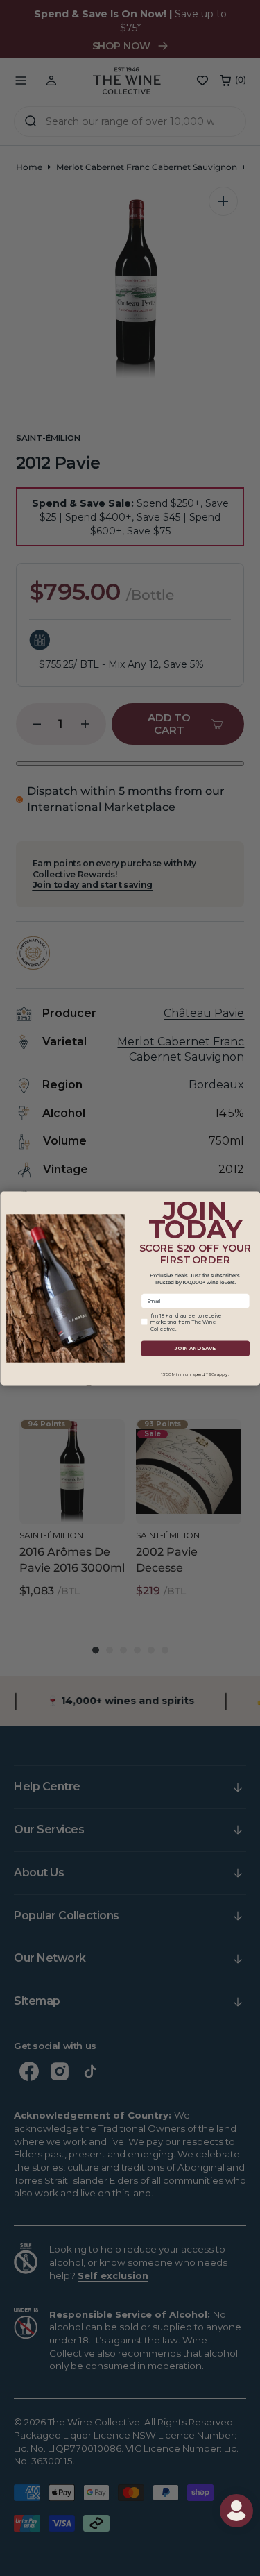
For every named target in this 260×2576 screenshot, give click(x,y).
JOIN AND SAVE (195, 1348)
